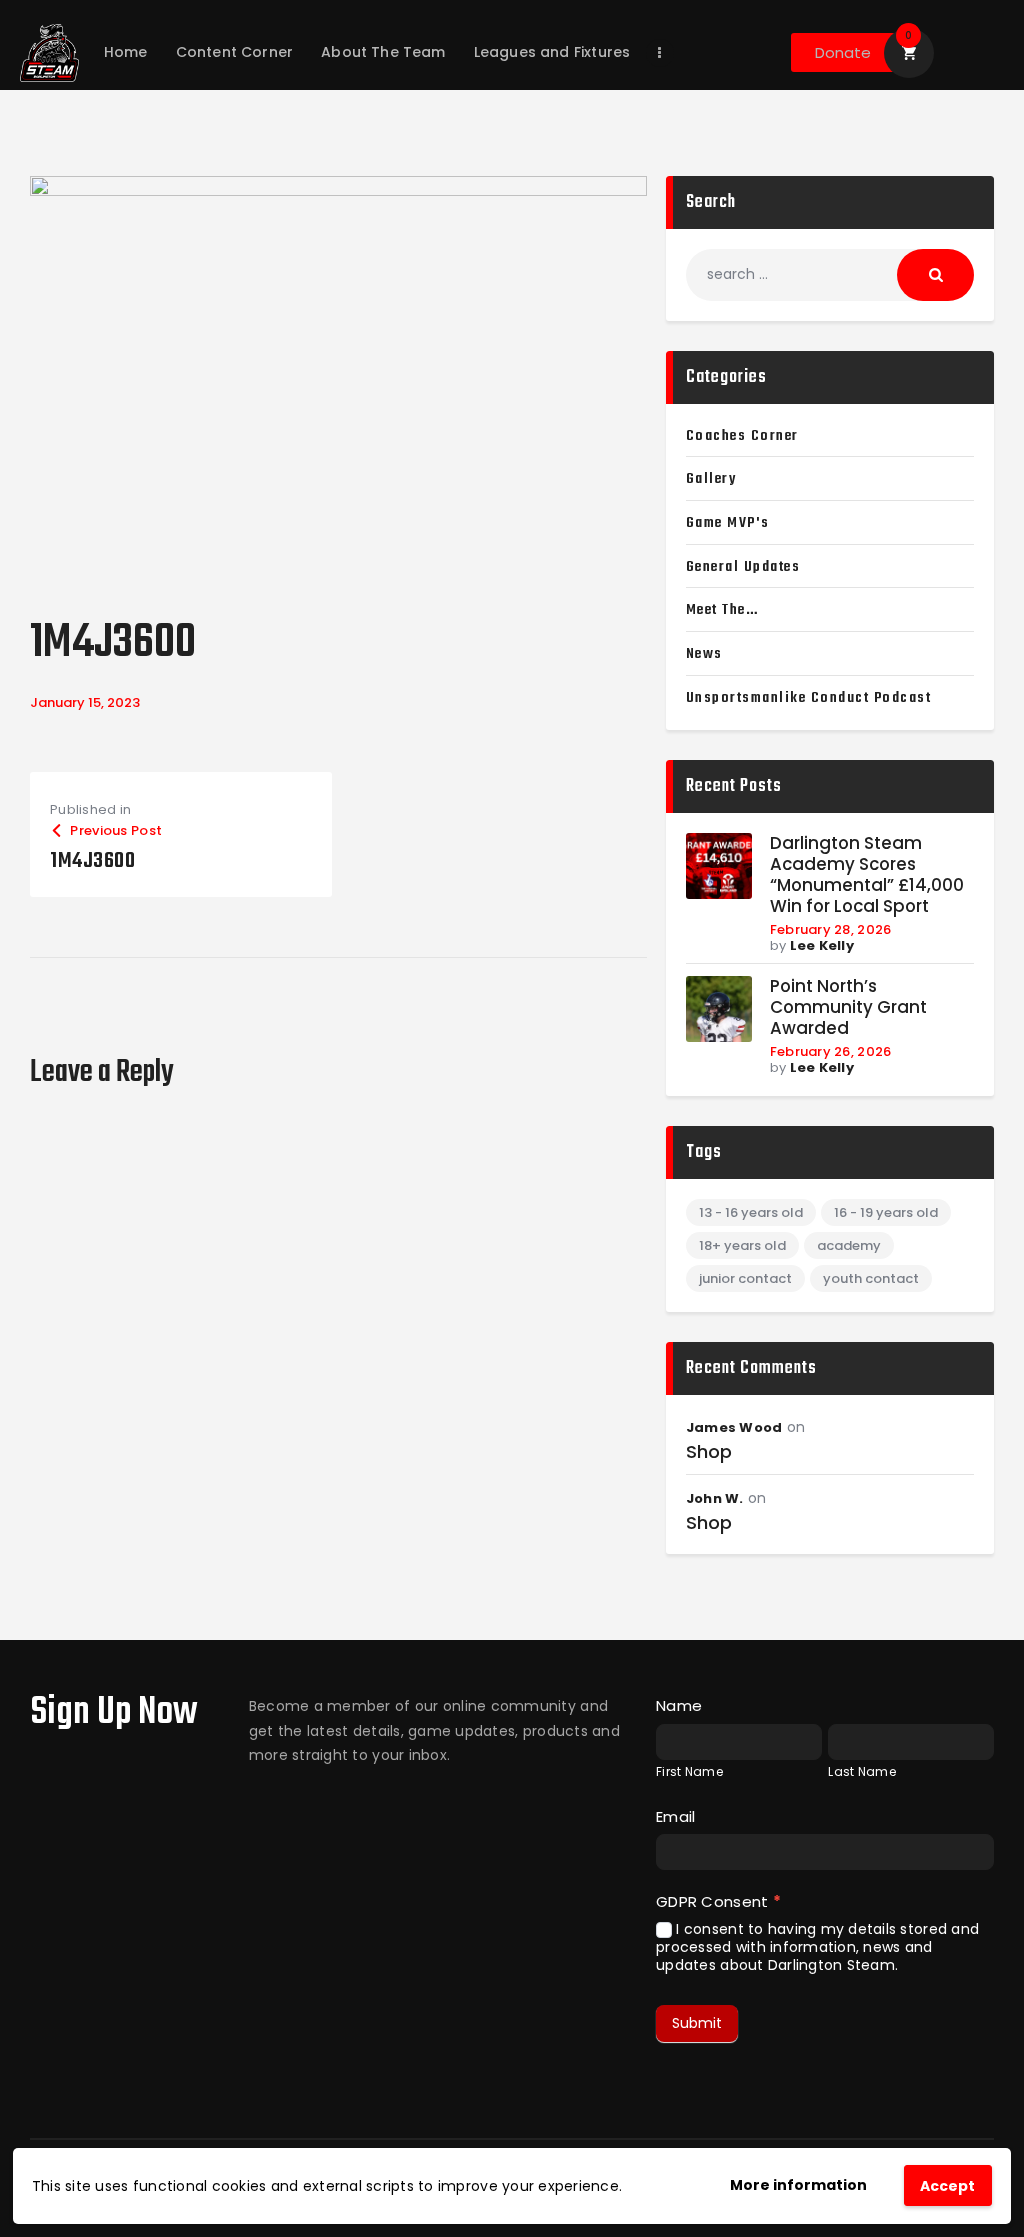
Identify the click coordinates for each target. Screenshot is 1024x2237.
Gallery (711, 479)
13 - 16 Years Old (751, 1212)
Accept (947, 2186)
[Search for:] (830, 274)
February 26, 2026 (830, 1051)
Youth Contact (871, 1278)
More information (798, 2185)
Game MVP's (728, 523)
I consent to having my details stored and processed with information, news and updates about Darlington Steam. (817, 1947)
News (704, 654)
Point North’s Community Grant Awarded (848, 1007)
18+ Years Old (742, 1245)
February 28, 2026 (830, 929)
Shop (709, 1452)
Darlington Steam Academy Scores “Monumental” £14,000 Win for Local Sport (867, 875)
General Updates (743, 567)
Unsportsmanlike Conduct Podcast (809, 698)
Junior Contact (745, 1278)
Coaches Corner (742, 436)
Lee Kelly (822, 945)
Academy (849, 1245)
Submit (697, 2023)
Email (675, 1816)
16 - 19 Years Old (886, 1212)
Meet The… (722, 610)
